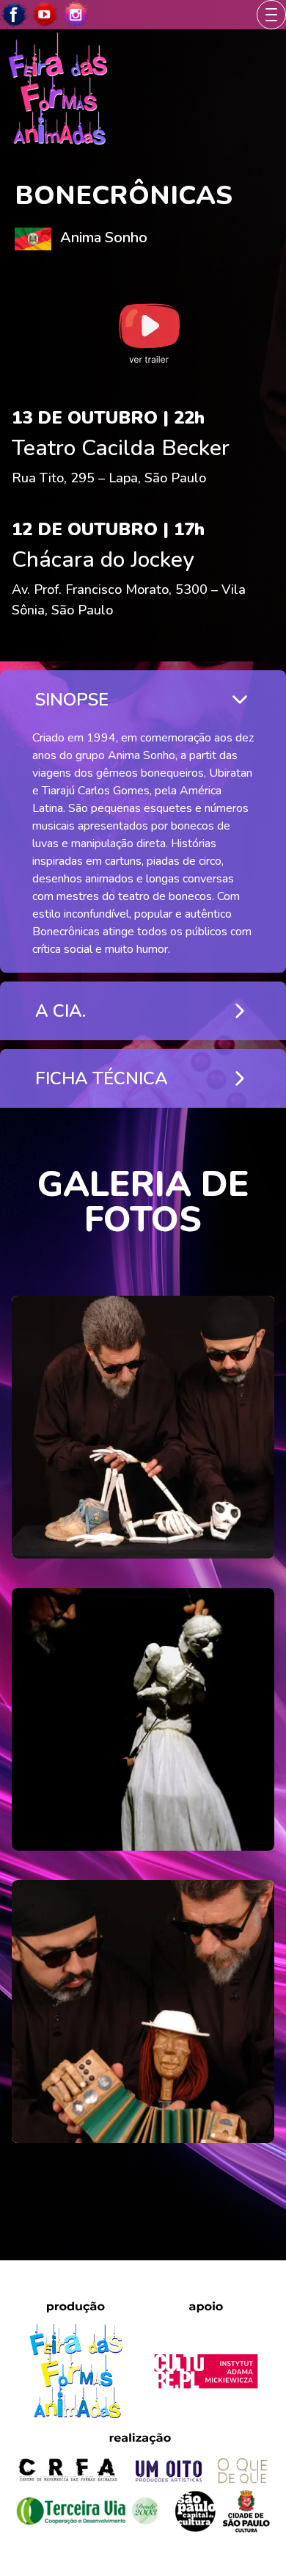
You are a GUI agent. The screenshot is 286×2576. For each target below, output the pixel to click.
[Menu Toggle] (271, 15)
